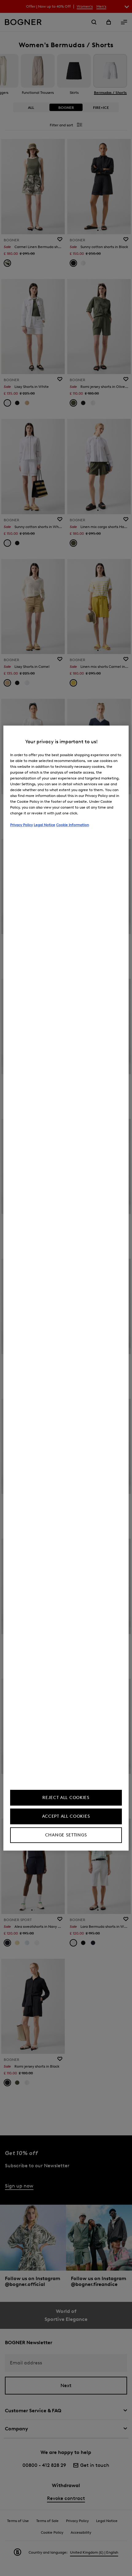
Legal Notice (45, 825)
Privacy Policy (21, 825)
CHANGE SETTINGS (66, 1835)
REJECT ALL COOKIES (66, 1798)
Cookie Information (73, 825)
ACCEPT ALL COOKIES (66, 1816)
